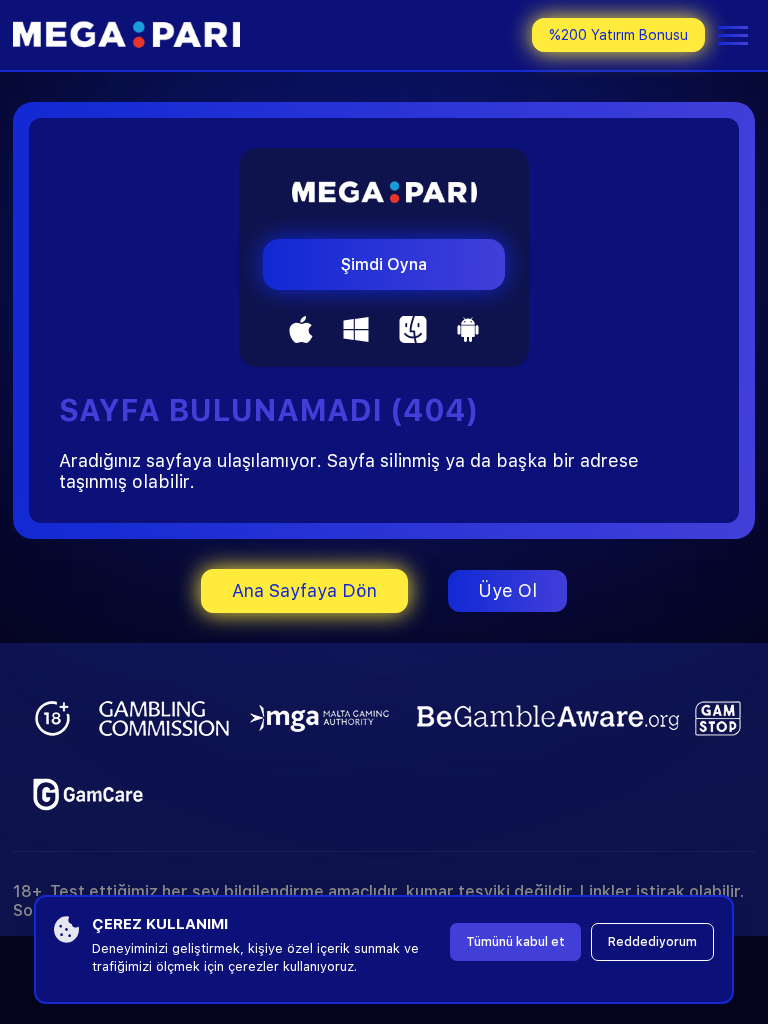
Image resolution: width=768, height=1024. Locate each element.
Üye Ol (507, 590)
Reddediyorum (652, 942)
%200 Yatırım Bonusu (618, 35)
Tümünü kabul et (515, 942)
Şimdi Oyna (384, 264)
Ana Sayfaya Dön (304, 590)
